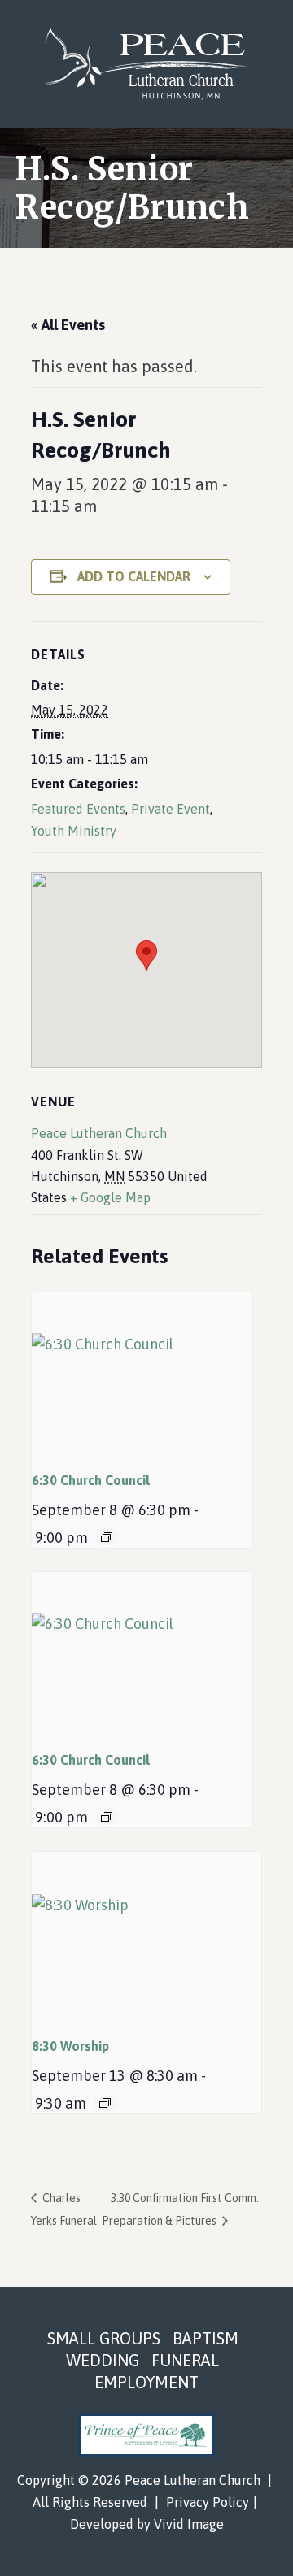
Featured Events (78, 809)
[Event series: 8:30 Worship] (105, 2103)
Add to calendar (134, 576)
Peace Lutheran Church (146, 64)
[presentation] (142, 1375)
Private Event (171, 809)
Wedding (103, 2360)
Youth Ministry (74, 831)
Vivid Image (189, 2524)
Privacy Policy (208, 2502)
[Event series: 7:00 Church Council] (107, 1537)
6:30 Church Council (91, 1480)
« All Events (68, 325)
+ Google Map (110, 1197)
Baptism (206, 2338)
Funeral (185, 2360)
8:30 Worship (70, 2046)
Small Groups (104, 2338)
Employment (146, 2382)
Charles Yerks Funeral (64, 2209)
